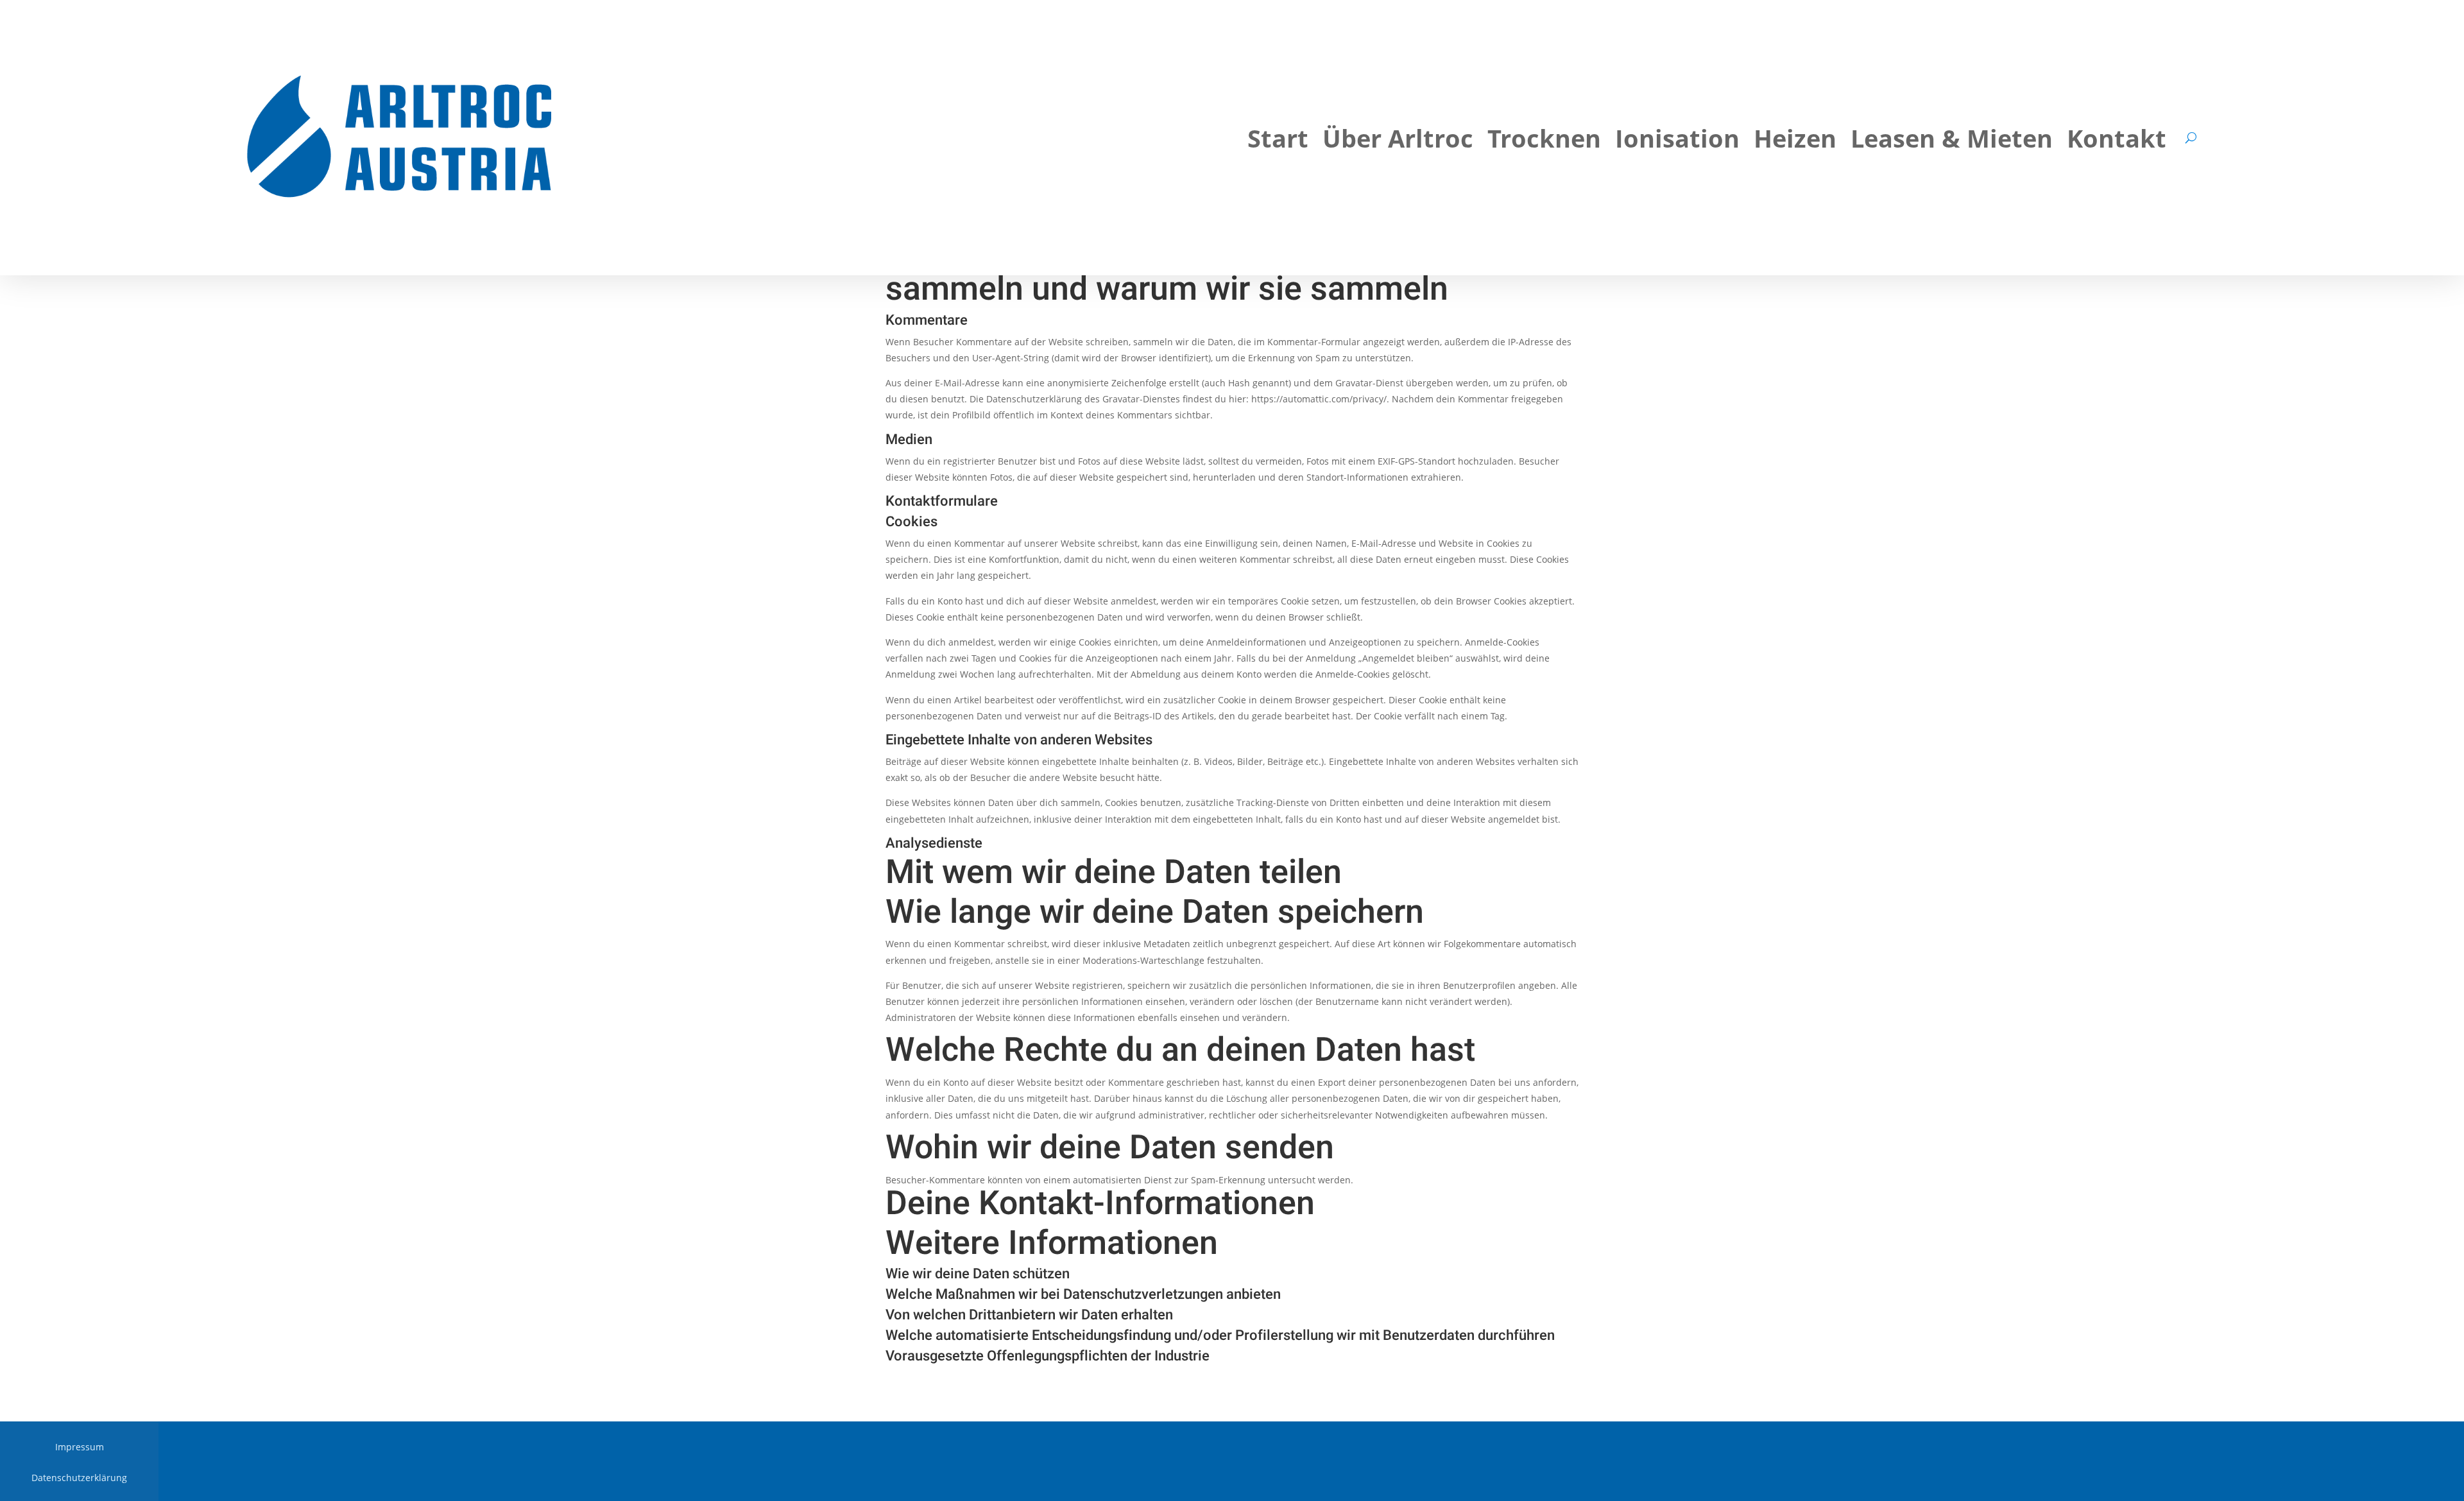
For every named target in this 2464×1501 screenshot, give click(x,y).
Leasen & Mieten (1952, 141)
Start (1278, 141)
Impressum (80, 1448)
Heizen (1795, 141)
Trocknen (1544, 141)
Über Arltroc (1398, 141)
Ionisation (1677, 141)
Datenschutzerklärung (79, 1479)
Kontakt (2117, 141)
